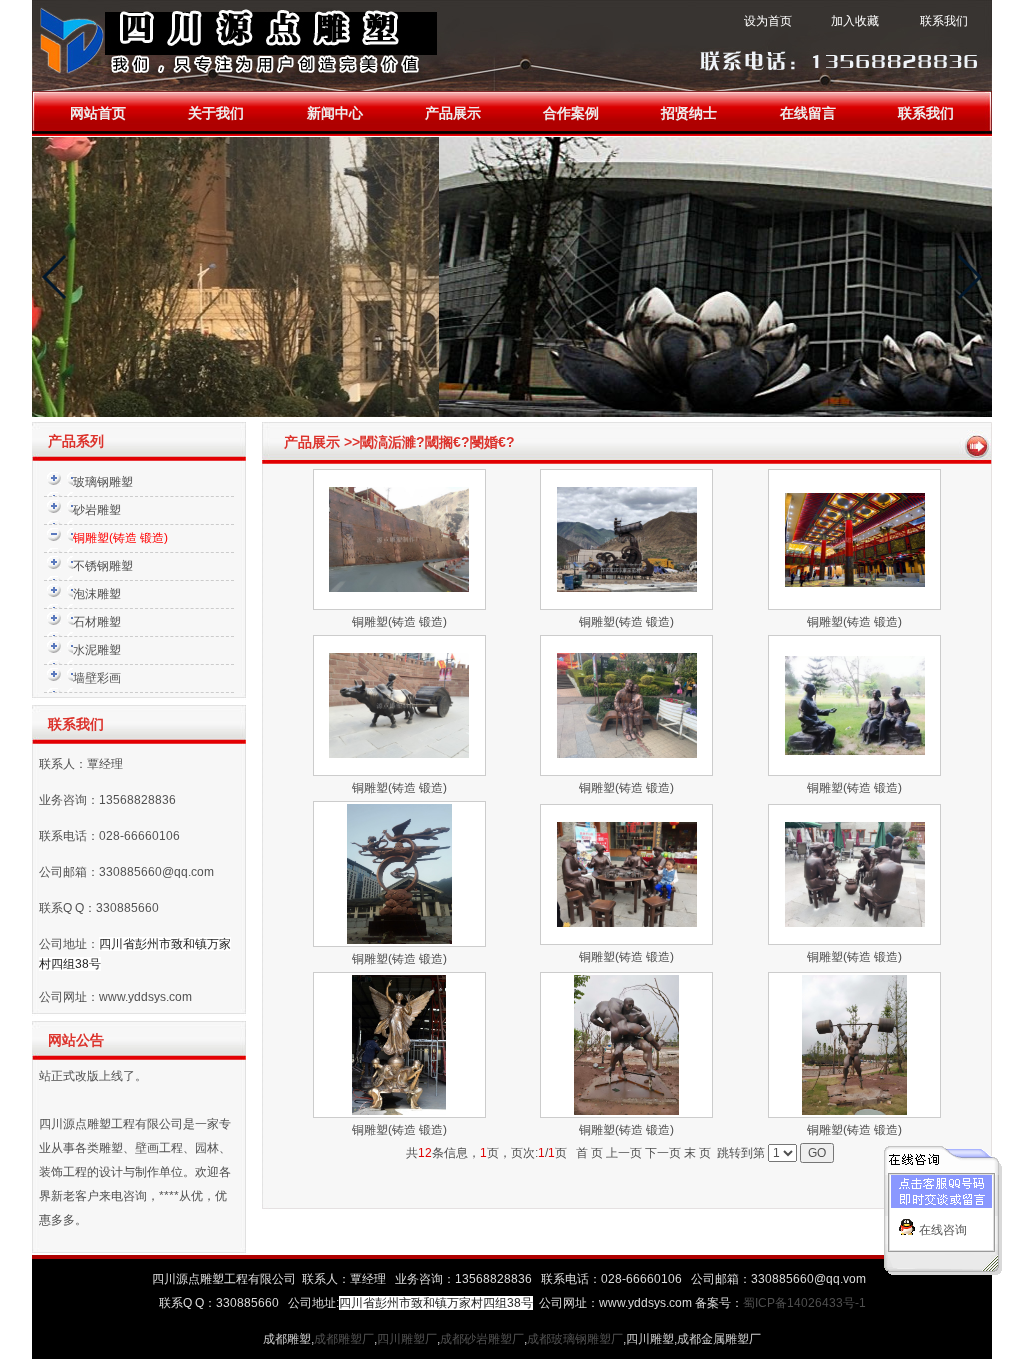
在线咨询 (943, 1230)
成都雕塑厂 (344, 1339)
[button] (55, 277)
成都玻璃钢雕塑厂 (575, 1339)
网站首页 (98, 113)
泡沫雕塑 (97, 594)
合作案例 (571, 113)
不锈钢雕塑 (103, 566)
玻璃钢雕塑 (103, 482)
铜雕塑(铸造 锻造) (399, 622)
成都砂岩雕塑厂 (482, 1339)
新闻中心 (335, 113)
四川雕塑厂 (407, 1339)
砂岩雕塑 (97, 510)
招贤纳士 (689, 113)
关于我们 (216, 113)
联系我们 (926, 113)
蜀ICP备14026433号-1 (804, 1303)
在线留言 (808, 113)
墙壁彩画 (97, 678)
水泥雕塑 (97, 650)
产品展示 (453, 113)
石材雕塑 (97, 622)
